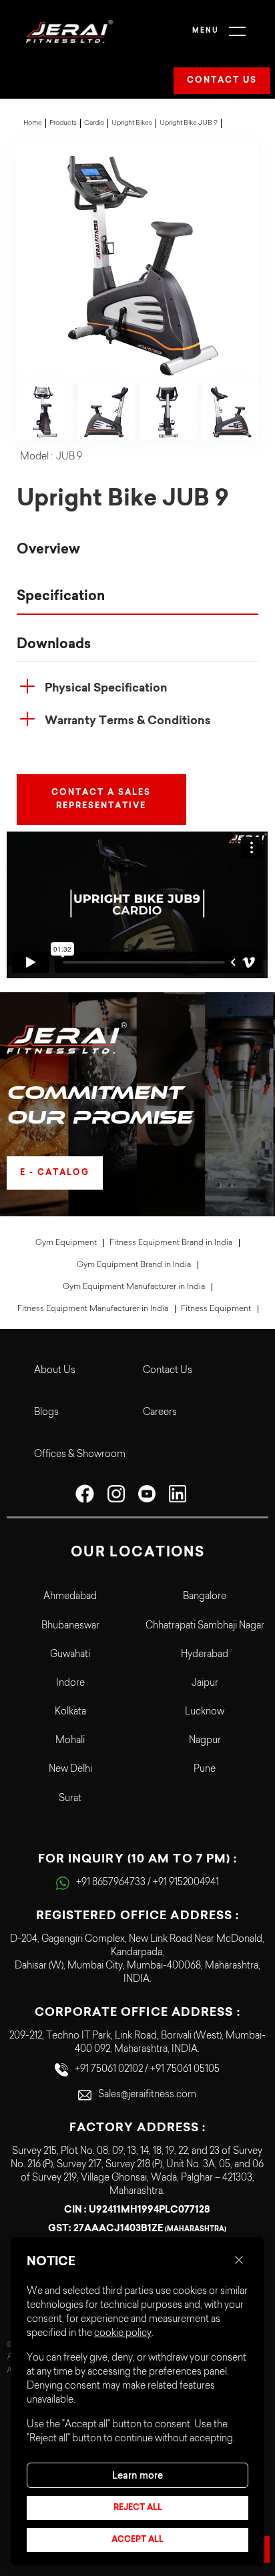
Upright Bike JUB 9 (189, 123)
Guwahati (70, 1655)
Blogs (46, 1413)
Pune (205, 1770)
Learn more (137, 2475)
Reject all (138, 2508)
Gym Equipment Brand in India (134, 1265)
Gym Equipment (66, 1243)
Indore (70, 1684)
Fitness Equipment (216, 1309)
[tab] (138, 550)
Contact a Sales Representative (101, 800)
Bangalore (205, 1597)
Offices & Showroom (80, 1455)
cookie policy (123, 2334)
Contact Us (168, 1371)
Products (63, 123)
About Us (55, 1371)
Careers (160, 1413)
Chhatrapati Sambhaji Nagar (205, 1626)
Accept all (137, 2540)
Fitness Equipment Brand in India (171, 1243)
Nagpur (205, 1741)
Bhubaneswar (70, 1626)
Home (33, 123)
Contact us (222, 81)
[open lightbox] (138, 262)
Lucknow (205, 1712)
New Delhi (70, 1770)
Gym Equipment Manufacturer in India (134, 1287)
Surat (70, 1799)
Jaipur (205, 1684)
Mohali (70, 1741)
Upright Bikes (132, 123)
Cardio (94, 123)
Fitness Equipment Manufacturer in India (93, 1309)
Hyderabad (205, 1655)
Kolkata (70, 1712)
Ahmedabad (70, 1597)
